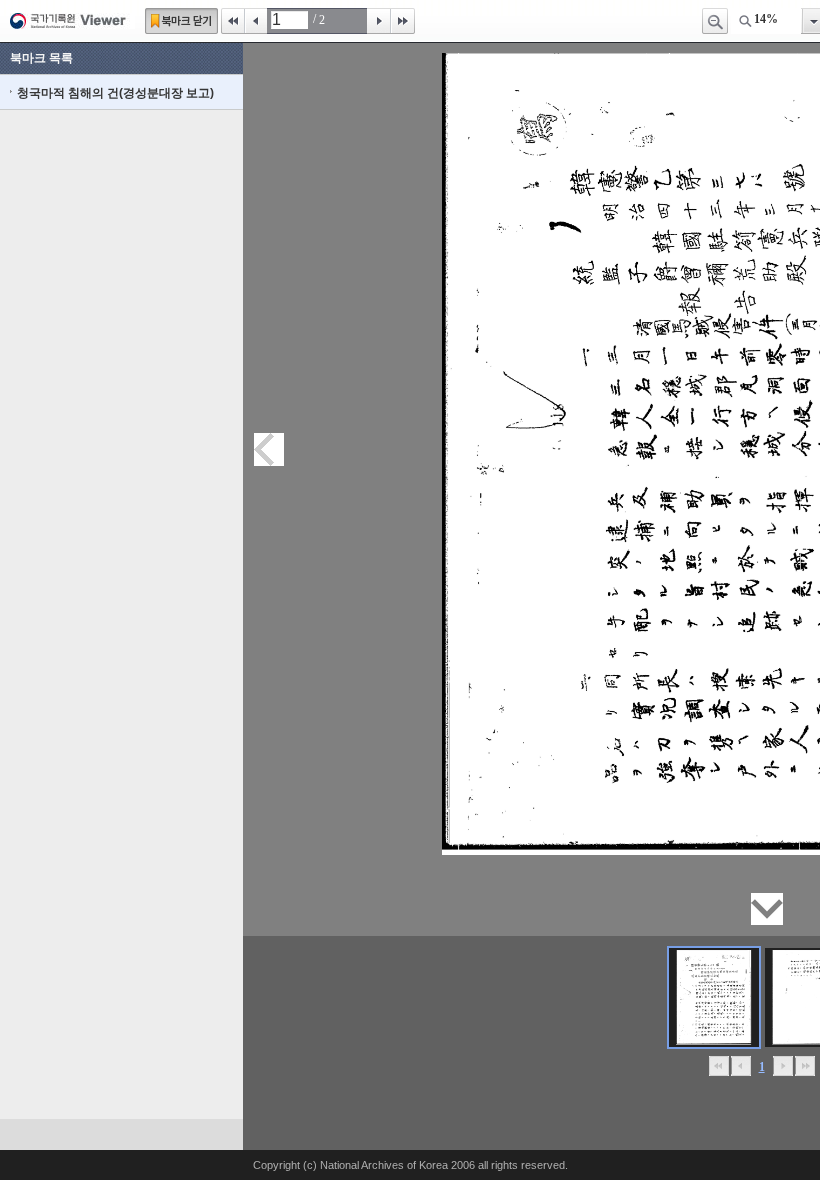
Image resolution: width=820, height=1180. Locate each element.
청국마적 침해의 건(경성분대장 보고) (115, 93)
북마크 (181, 21)
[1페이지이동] (714, 997)
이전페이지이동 (269, 449)
